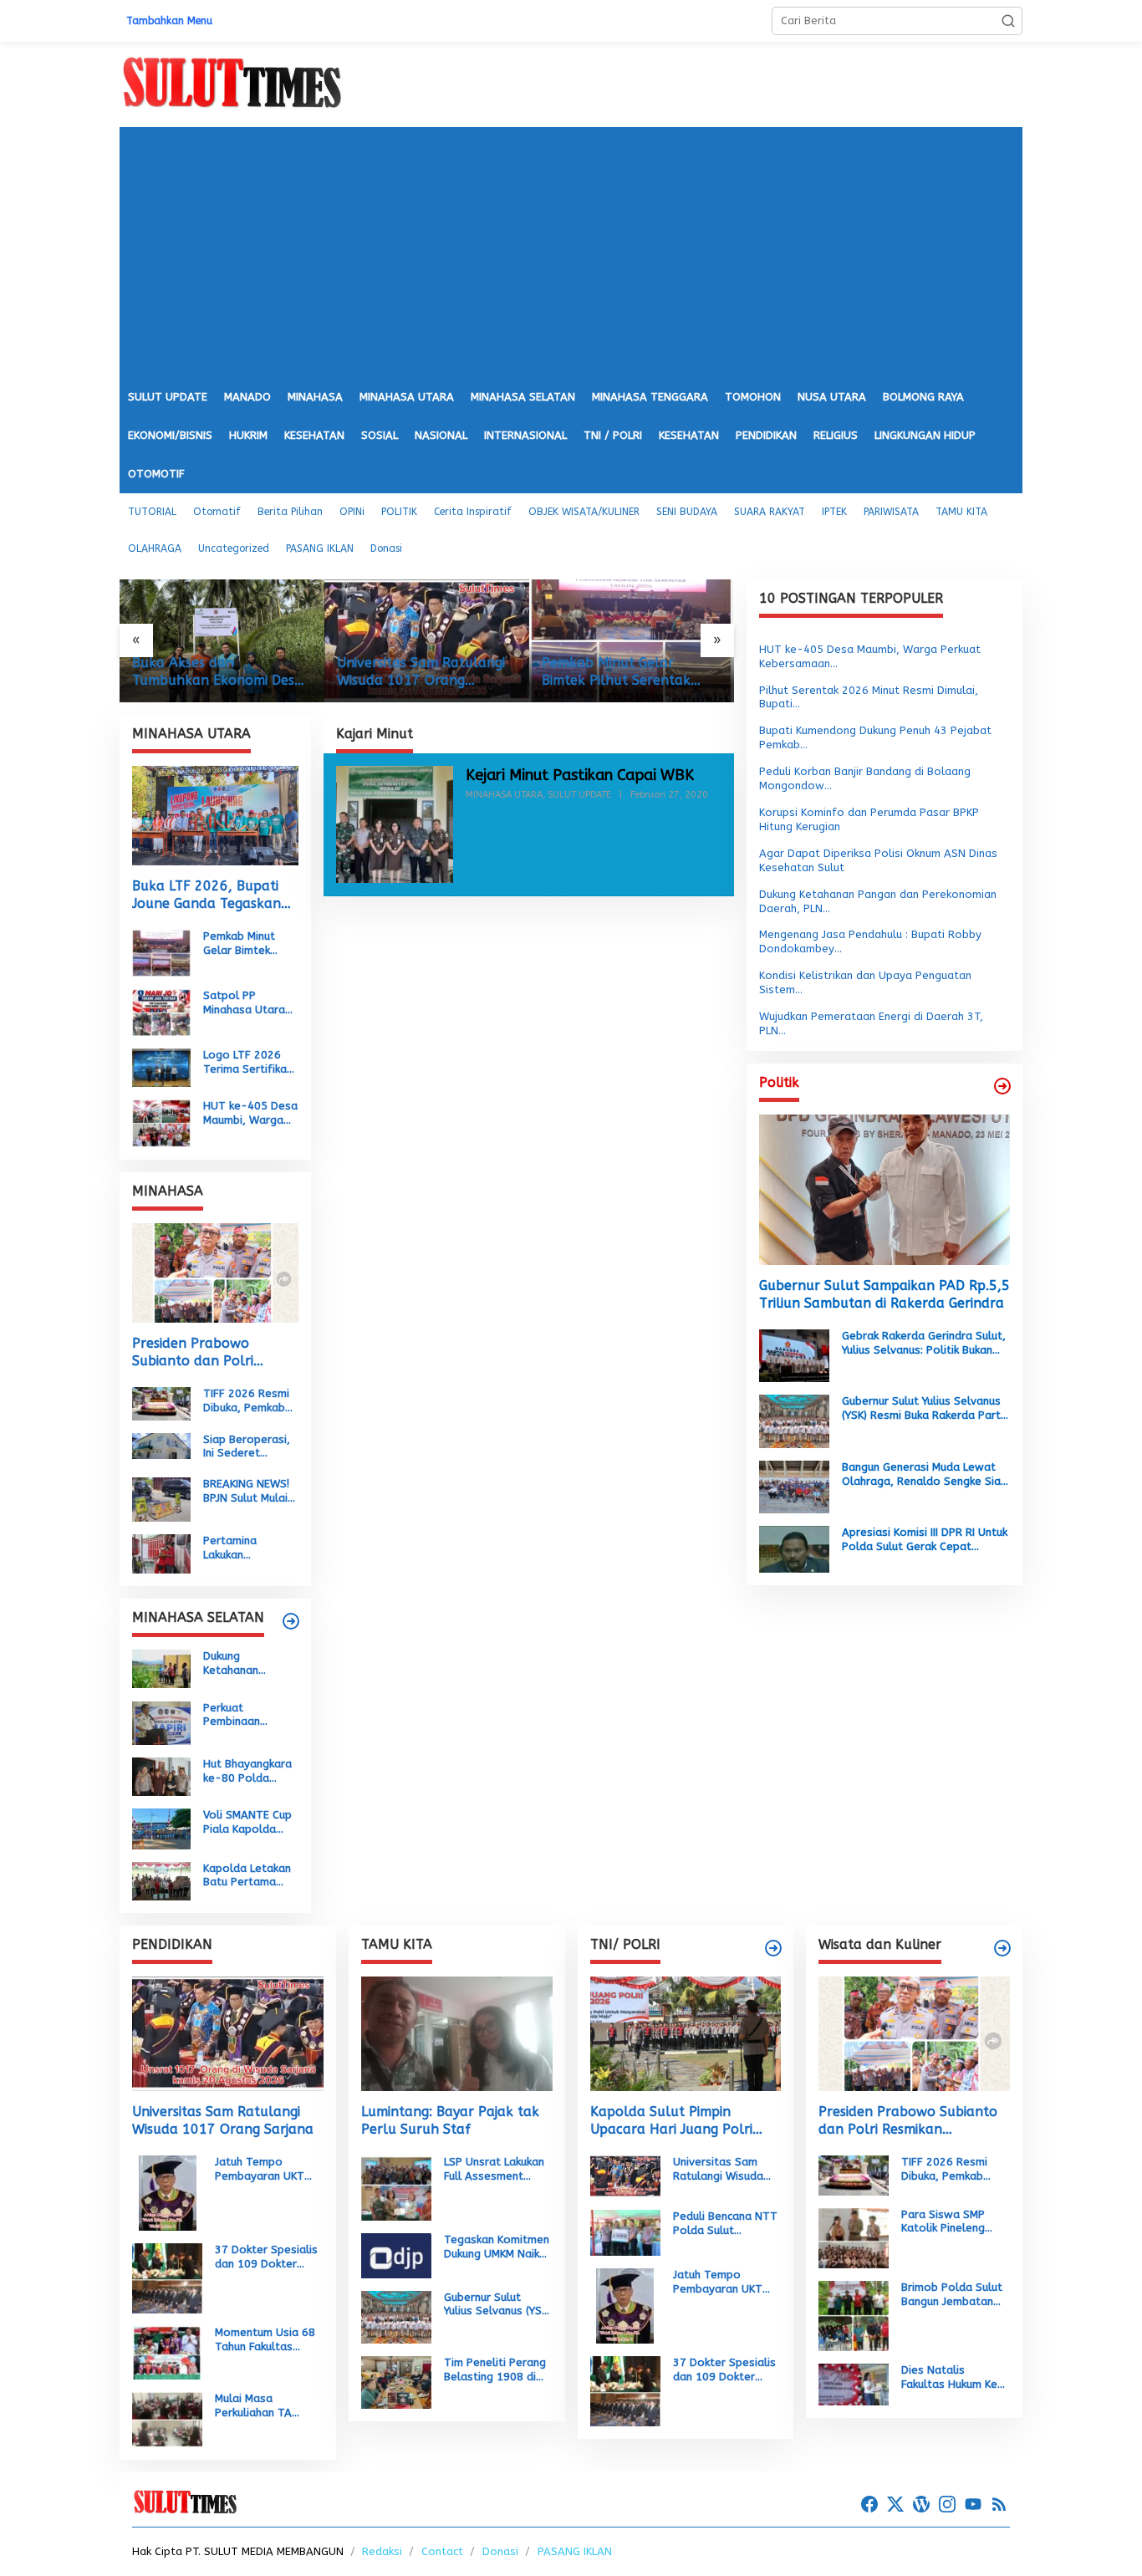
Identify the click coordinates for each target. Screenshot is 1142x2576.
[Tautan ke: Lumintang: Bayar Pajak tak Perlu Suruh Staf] (457, 2034)
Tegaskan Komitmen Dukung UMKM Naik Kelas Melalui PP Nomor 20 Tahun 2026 (497, 2247)
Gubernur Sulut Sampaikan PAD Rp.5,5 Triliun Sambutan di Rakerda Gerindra (885, 1294)
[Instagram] (947, 2505)
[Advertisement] (571, 252)
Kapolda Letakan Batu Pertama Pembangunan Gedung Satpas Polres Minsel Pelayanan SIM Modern (247, 1875)
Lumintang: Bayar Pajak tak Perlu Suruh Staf (450, 2120)
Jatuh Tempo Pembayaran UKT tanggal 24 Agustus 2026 (267, 2170)
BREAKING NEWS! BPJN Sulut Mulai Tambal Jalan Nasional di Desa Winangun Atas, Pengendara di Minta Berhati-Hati (247, 1492)
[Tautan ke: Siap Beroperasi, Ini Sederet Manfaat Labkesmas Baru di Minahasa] (161, 1445)
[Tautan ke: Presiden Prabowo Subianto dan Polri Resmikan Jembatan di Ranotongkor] (215, 1273)
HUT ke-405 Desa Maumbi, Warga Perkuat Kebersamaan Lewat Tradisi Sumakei (250, 1114)
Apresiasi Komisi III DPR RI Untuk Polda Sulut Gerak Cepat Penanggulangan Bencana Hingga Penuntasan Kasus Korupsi (925, 1540)
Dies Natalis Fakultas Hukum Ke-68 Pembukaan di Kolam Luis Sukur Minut (953, 2378)
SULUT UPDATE (579, 795)
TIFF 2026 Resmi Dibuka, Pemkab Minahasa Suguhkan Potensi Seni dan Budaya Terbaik (249, 1401)
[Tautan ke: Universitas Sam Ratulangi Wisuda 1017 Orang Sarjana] (222, 641)
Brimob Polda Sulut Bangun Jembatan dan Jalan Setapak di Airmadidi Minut (952, 2295)
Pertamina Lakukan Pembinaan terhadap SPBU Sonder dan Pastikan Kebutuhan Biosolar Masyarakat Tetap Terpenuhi (246, 1548)
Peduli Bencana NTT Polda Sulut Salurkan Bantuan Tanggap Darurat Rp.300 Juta (725, 2224)
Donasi (500, 2551)
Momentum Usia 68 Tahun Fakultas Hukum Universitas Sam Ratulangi (265, 2340)
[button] (1008, 21)
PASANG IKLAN (575, 2551)
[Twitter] (895, 2505)
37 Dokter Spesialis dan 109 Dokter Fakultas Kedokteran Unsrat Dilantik (268, 2257)
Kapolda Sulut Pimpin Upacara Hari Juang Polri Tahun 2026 (671, 2121)
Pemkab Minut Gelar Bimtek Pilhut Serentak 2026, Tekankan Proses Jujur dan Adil (413, 672)
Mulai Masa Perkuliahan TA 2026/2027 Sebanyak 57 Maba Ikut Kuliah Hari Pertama (264, 2406)
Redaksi (382, 2551)
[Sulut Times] (232, 83)
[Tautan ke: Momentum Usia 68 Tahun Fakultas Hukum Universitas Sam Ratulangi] (167, 2352)
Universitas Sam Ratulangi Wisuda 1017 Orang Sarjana (216, 672)
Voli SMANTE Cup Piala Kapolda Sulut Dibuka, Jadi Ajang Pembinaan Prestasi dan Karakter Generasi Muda (250, 1823)
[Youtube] (973, 2505)
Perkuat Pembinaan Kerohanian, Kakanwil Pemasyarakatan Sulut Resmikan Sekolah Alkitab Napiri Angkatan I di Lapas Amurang (250, 1715)
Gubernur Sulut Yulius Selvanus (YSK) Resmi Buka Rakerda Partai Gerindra (926, 1409)
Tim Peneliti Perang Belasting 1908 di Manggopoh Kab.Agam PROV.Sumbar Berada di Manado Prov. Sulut (495, 2370)
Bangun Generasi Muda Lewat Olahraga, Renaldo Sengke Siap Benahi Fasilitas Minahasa (925, 1475)
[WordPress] (921, 2505)
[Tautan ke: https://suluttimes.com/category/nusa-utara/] (1002, 1086)
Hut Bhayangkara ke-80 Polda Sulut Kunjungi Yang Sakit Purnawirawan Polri (247, 1772)
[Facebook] (869, 2505)
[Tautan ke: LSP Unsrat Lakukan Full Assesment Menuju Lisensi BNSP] (396, 2188)
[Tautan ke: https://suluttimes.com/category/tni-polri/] (773, 1948)
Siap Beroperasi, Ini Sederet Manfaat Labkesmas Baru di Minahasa (247, 1446)
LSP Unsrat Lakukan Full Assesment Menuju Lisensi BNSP (496, 2170)
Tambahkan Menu (169, 21)
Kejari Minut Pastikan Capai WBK (580, 775)
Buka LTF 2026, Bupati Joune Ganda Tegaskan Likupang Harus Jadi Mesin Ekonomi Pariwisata (215, 895)
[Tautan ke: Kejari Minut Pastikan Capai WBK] (395, 823)
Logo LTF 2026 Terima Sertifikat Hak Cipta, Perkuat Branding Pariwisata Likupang (247, 1063)
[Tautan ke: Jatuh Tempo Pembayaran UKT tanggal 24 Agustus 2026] (168, 2192)
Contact (442, 2551)
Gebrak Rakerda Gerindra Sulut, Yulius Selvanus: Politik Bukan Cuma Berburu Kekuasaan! (924, 1344)
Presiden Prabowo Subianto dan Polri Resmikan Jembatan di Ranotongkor (204, 1353)
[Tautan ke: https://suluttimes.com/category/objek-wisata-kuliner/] (1002, 1948)
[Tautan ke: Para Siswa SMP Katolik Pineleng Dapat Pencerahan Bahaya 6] (854, 2237)
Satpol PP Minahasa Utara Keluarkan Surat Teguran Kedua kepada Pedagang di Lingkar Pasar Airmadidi (630, 672)
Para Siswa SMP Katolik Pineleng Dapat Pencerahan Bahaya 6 (949, 2222)
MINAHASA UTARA (504, 795)
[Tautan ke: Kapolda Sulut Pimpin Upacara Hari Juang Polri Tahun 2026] (686, 2034)
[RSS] (999, 2505)
